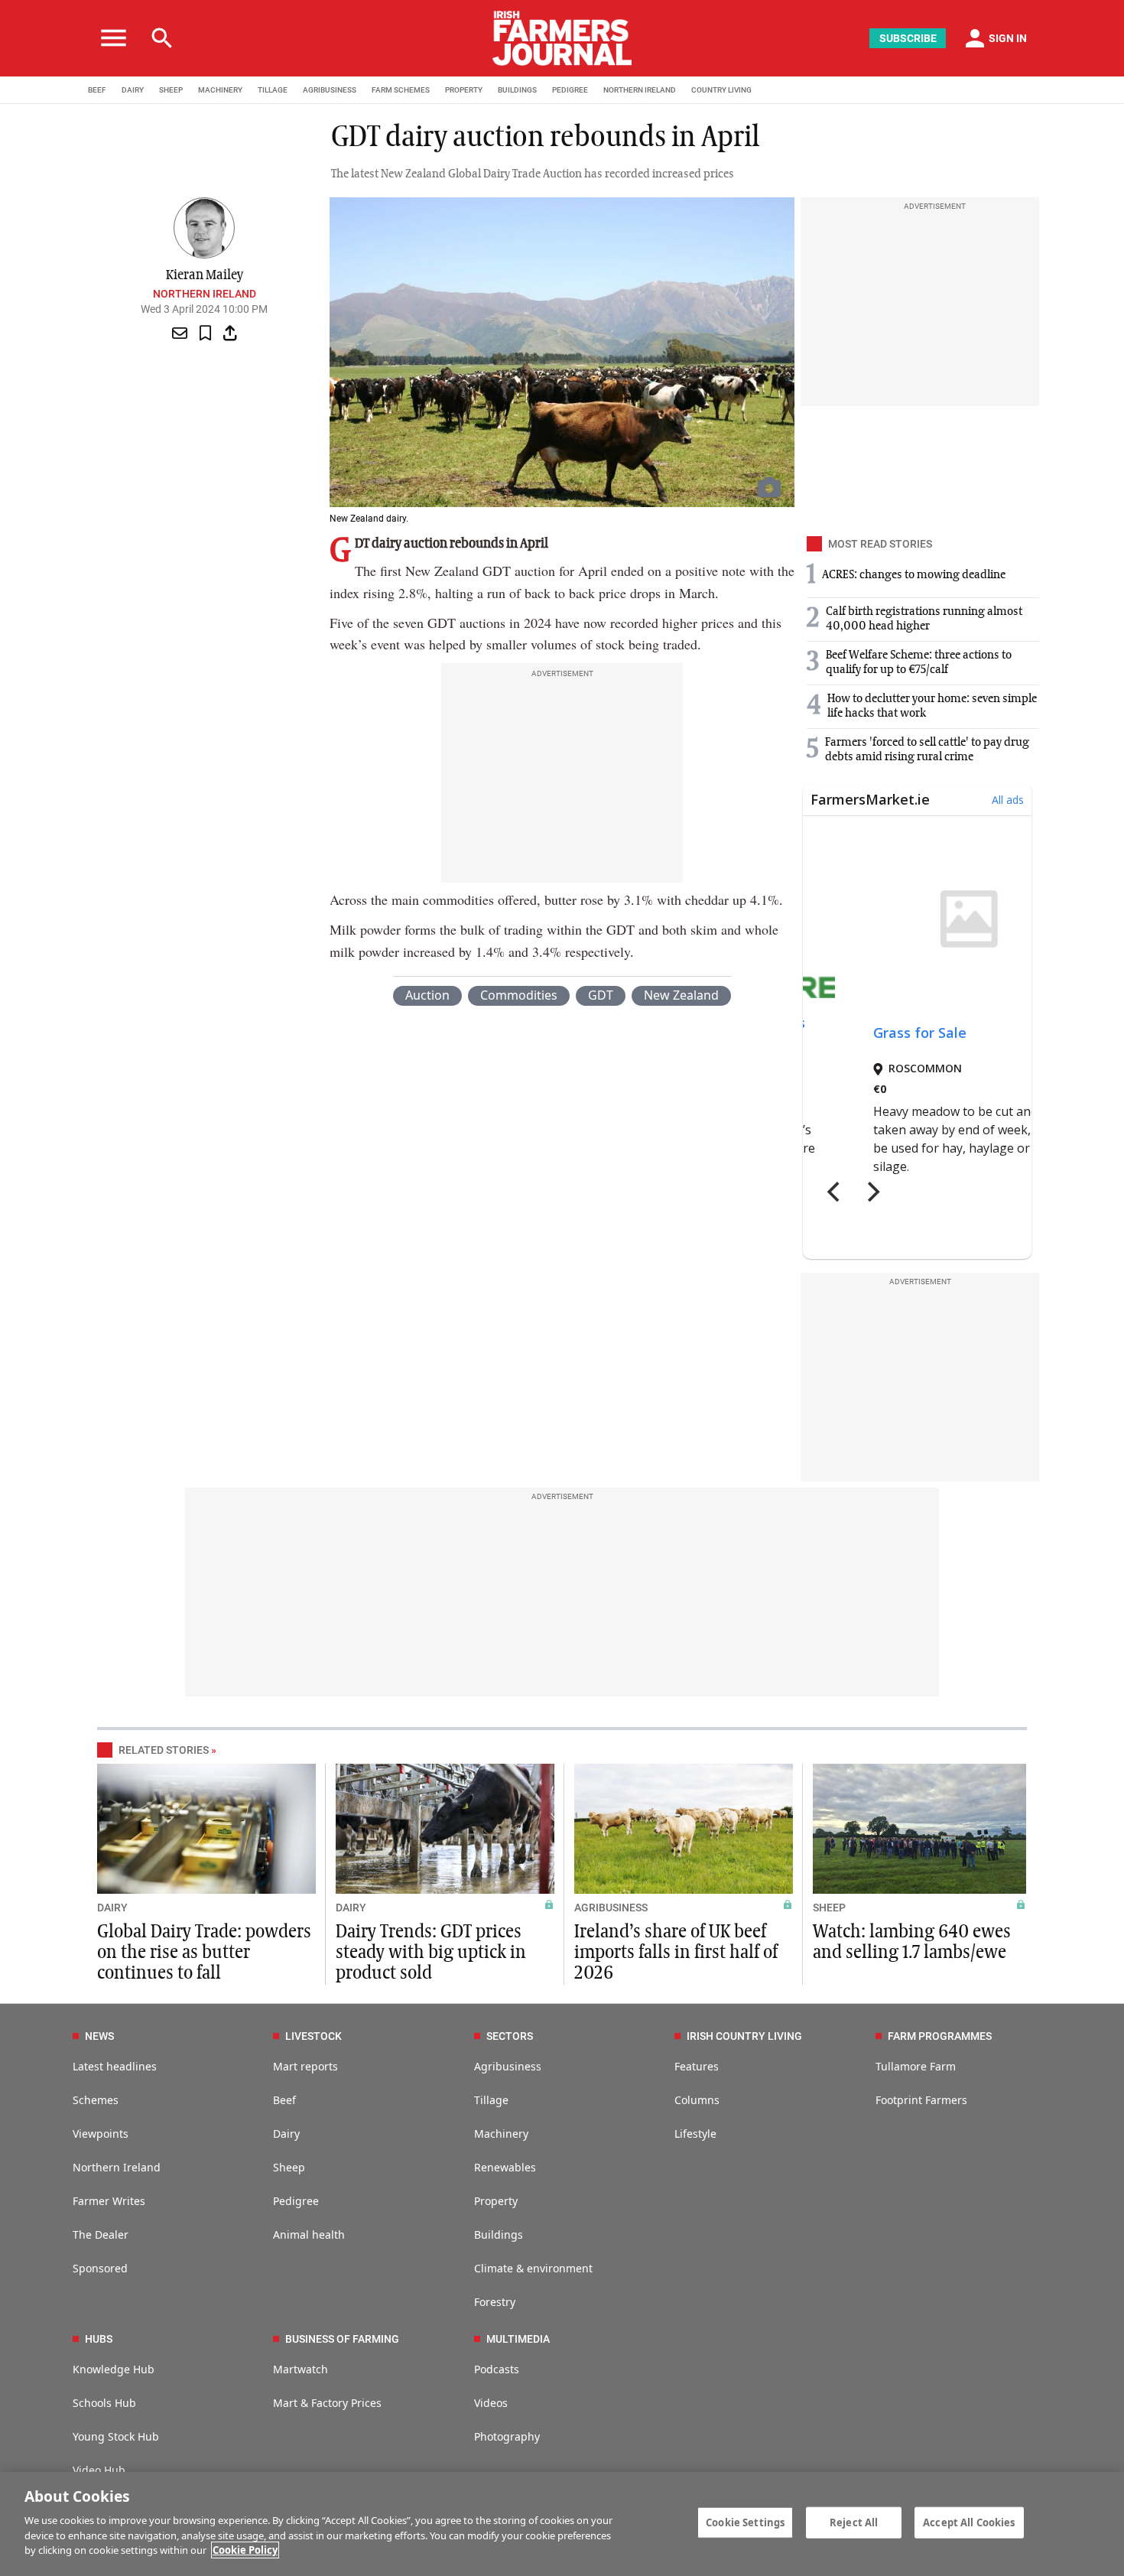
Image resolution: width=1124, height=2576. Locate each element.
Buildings (499, 2234)
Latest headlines (115, 2066)
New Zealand (681, 995)
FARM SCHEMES (401, 90)
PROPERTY (464, 90)
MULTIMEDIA (518, 2339)
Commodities (519, 995)
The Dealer (101, 2234)
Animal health (309, 2234)
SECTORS (510, 2036)
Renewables (505, 2167)
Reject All (854, 2522)
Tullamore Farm (916, 2066)
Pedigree (296, 2201)
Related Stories (164, 1750)
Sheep (289, 2167)
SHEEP (171, 90)
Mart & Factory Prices (327, 2403)
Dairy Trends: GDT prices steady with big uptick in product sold (431, 1953)
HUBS (99, 2339)
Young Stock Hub (116, 2436)
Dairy (286, 2134)
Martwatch (300, 2369)
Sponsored (100, 2268)
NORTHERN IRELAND (640, 90)
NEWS (99, 2036)
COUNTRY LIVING (721, 90)
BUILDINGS (517, 90)
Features (697, 2066)
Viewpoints (101, 2134)
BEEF (97, 90)
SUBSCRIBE (908, 38)
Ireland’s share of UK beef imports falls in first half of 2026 (676, 1953)
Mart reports (305, 2066)
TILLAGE (273, 90)
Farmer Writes (109, 2201)
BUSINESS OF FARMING (342, 2339)
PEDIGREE (570, 90)
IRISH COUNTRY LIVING (744, 2036)
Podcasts (497, 2369)
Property (496, 2201)
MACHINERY (220, 90)
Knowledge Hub (114, 2369)
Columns (697, 2100)
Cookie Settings (745, 2522)
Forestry (495, 2302)
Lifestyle (695, 2134)
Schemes (96, 2100)
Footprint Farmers (921, 2100)
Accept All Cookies (969, 2522)
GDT (601, 995)
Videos (491, 2403)
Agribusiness (508, 2066)
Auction (427, 995)
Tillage (491, 2100)
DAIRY (133, 90)
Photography (507, 2436)
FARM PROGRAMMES (940, 2036)
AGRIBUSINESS (330, 90)
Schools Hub (104, 2403)
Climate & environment (533, 2268)
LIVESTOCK (313, 2036)
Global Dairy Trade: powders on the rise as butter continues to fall (204, 1953)
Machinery (501, 2134)
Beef (284, 2100)
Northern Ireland (205, 294)
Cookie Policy (245, 2550)
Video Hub (99, 2470)
